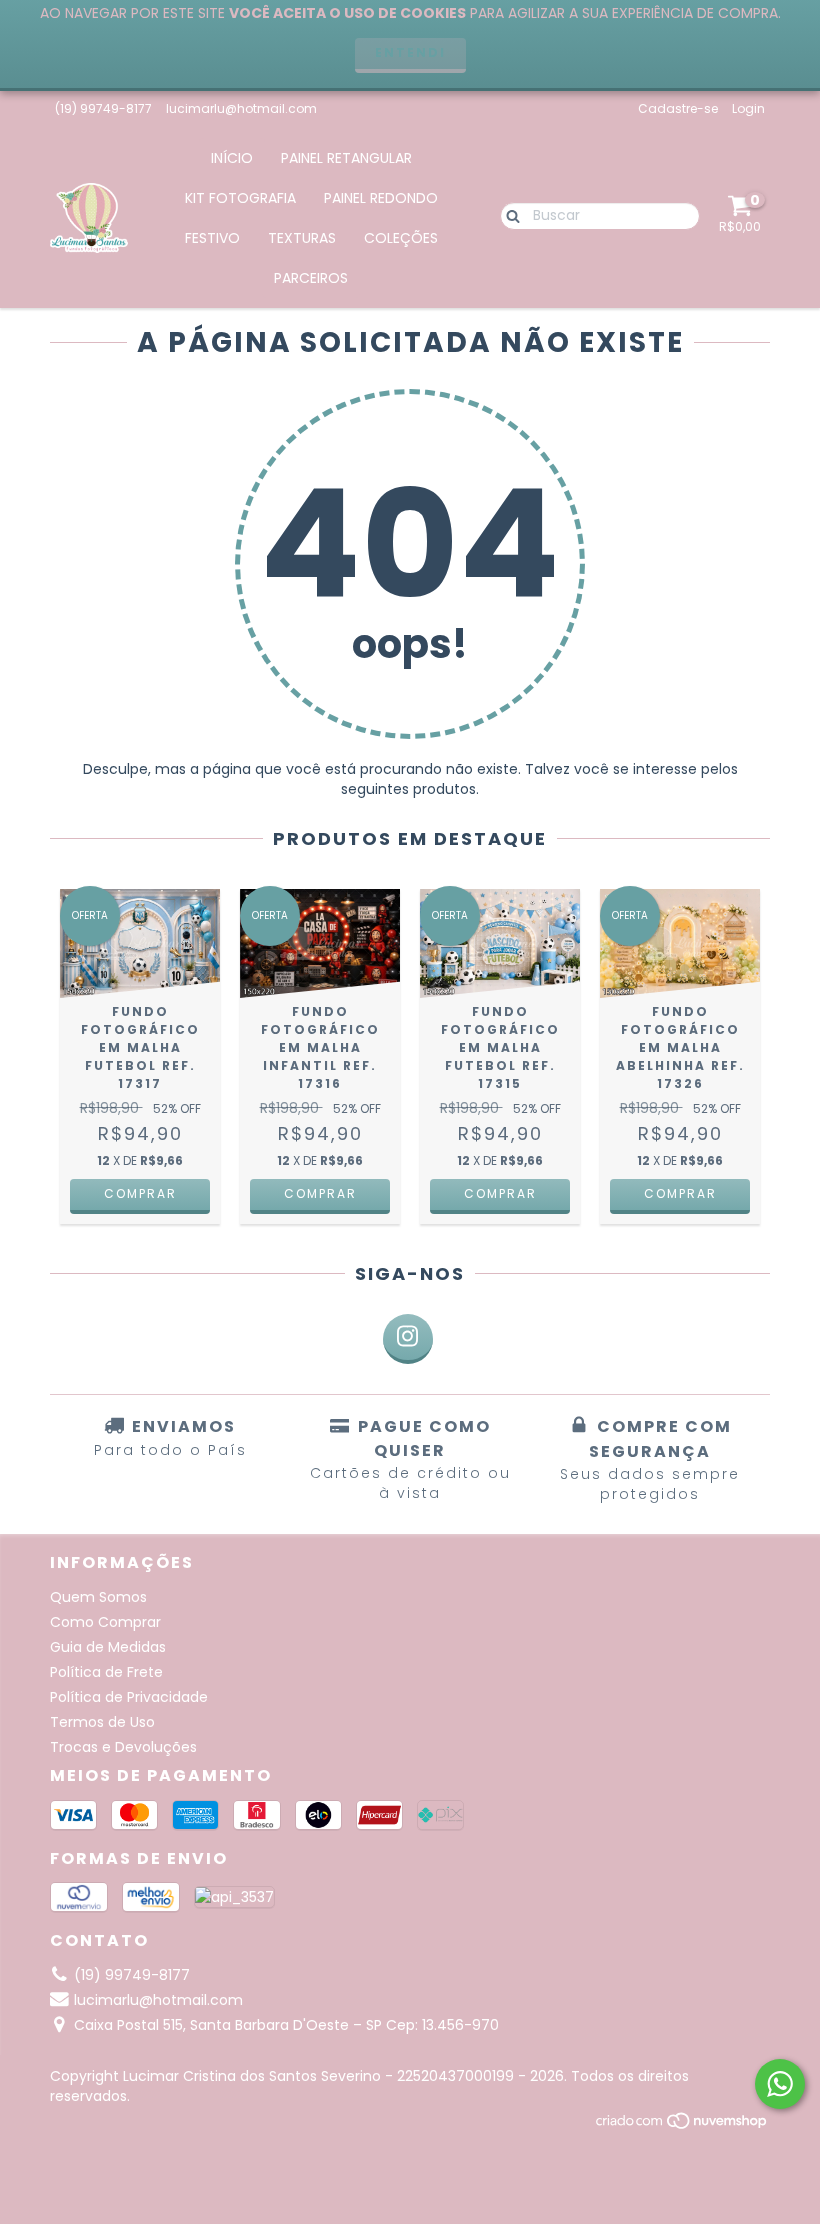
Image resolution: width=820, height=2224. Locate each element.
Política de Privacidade (129, 1697)
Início (232, 158)
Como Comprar (105, 1622)
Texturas (302, 238)
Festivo (212, 238)
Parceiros (311, 278)
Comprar (140, 1193)
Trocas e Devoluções (123, 1747)
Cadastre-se (678, 108)
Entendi (410, 52)
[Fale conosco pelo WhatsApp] (780, 2084)
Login (748, 108)
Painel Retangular (346, 158)
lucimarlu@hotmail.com (241, 108)
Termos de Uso (102, 1722)
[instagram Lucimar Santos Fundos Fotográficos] (408, 1339)
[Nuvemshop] (682, 2125)
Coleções (401, 238)
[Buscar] (508, 215)
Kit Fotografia (240, 198)
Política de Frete (106, 1672)
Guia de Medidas (108, 1647)
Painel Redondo (381, 198)
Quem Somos (98, 1597)
